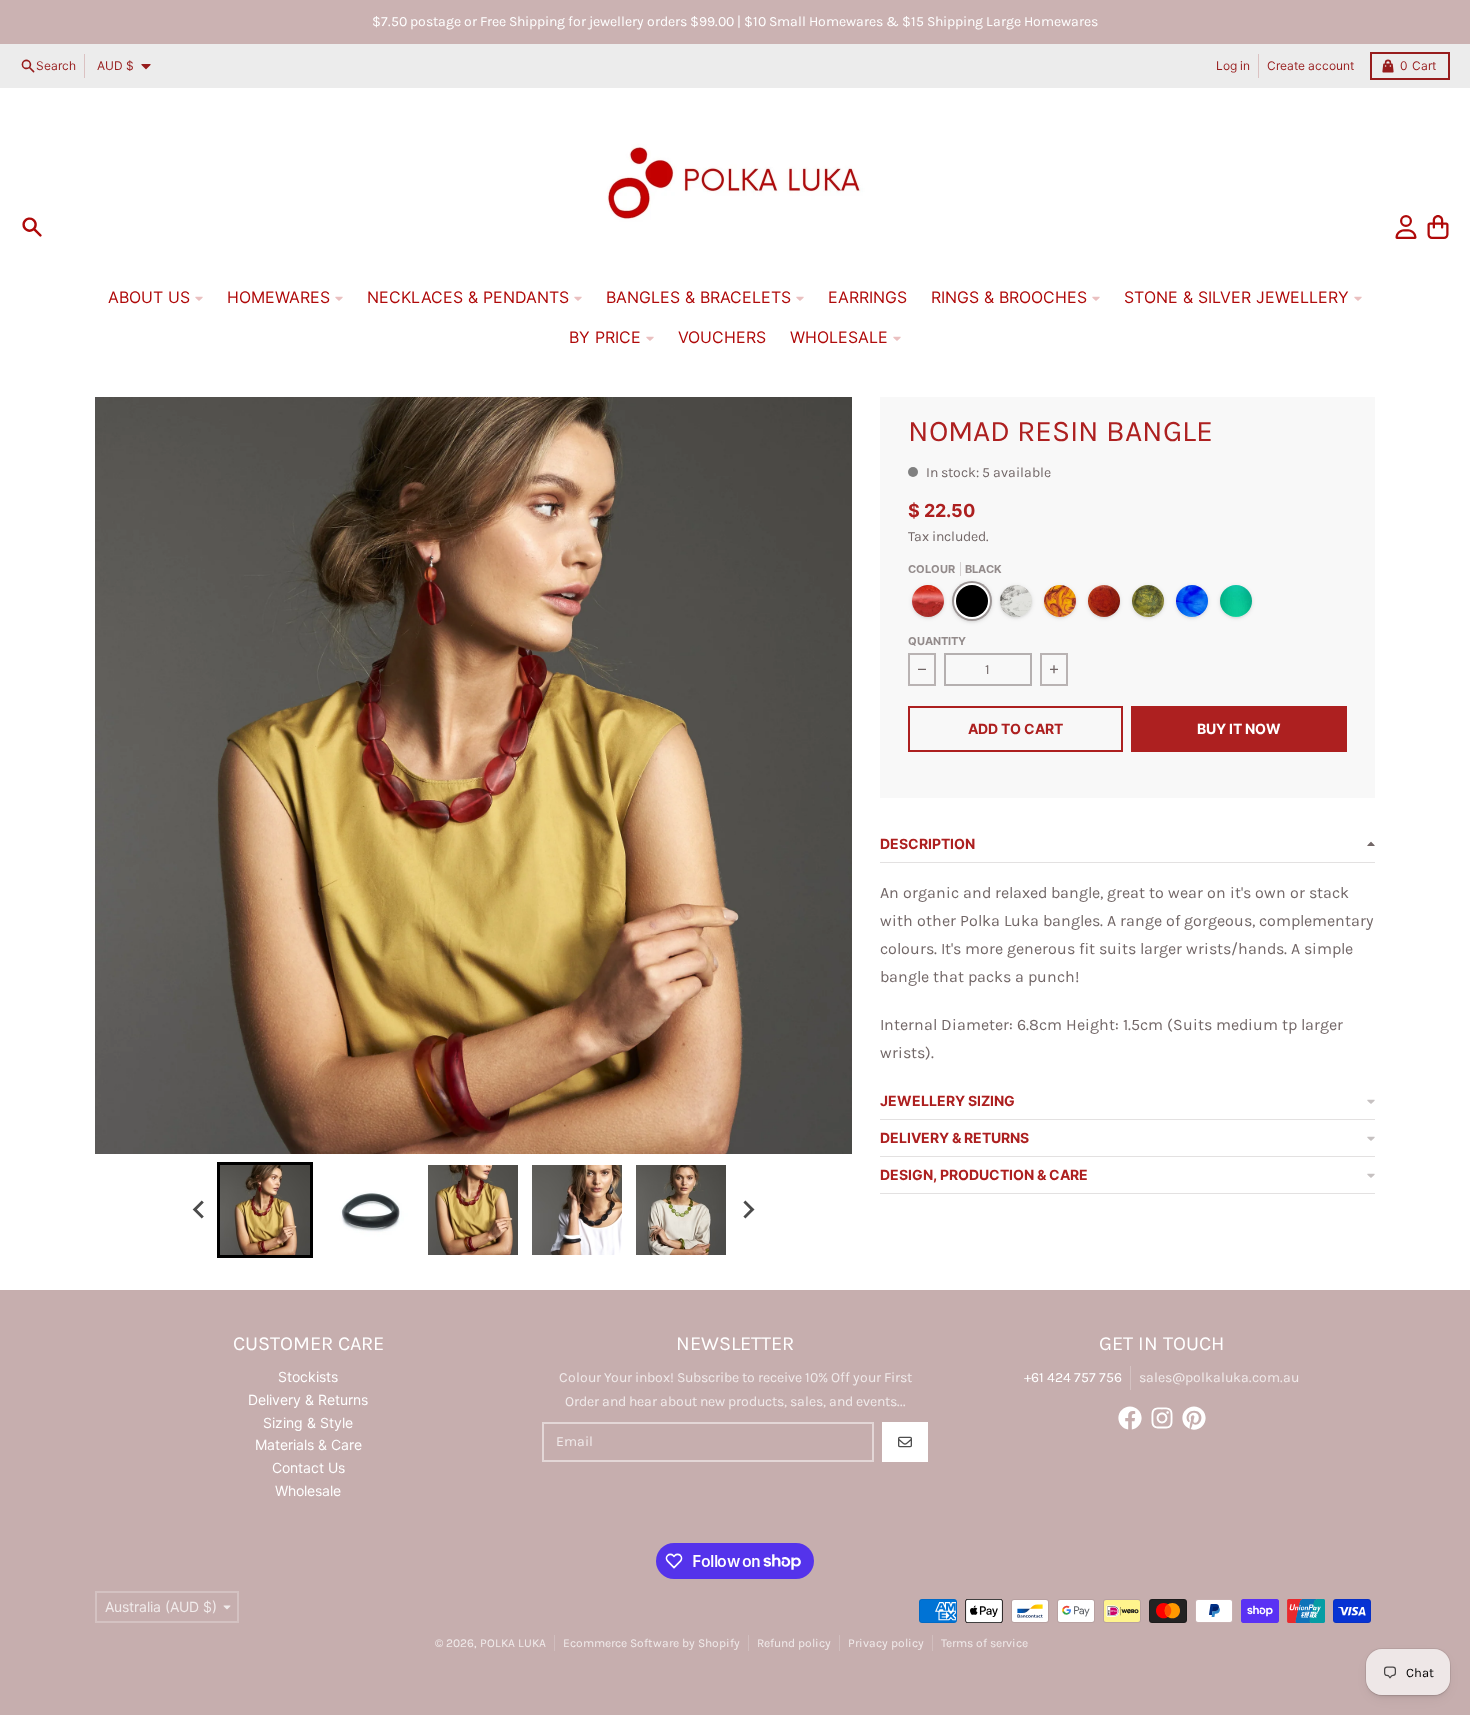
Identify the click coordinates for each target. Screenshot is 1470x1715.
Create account (1310, 65)
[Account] (1406, 227)
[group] (265, 1210)
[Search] (32, 227)
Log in (1233, 65)
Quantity (937, 641)
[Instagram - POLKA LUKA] (1162, 1418)
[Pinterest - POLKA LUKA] (1194, 1418)
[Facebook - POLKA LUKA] (1130, 1418)
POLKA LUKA (513, 1643)
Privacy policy (886, 1643)
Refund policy (794, 1643)
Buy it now (1239, 728)
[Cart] (1438, 227)
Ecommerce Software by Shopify (651, 1643)
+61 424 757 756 (1073, 1377)
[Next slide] (747, 1210)
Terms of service (984, 1643)
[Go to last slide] (199, 1210)
